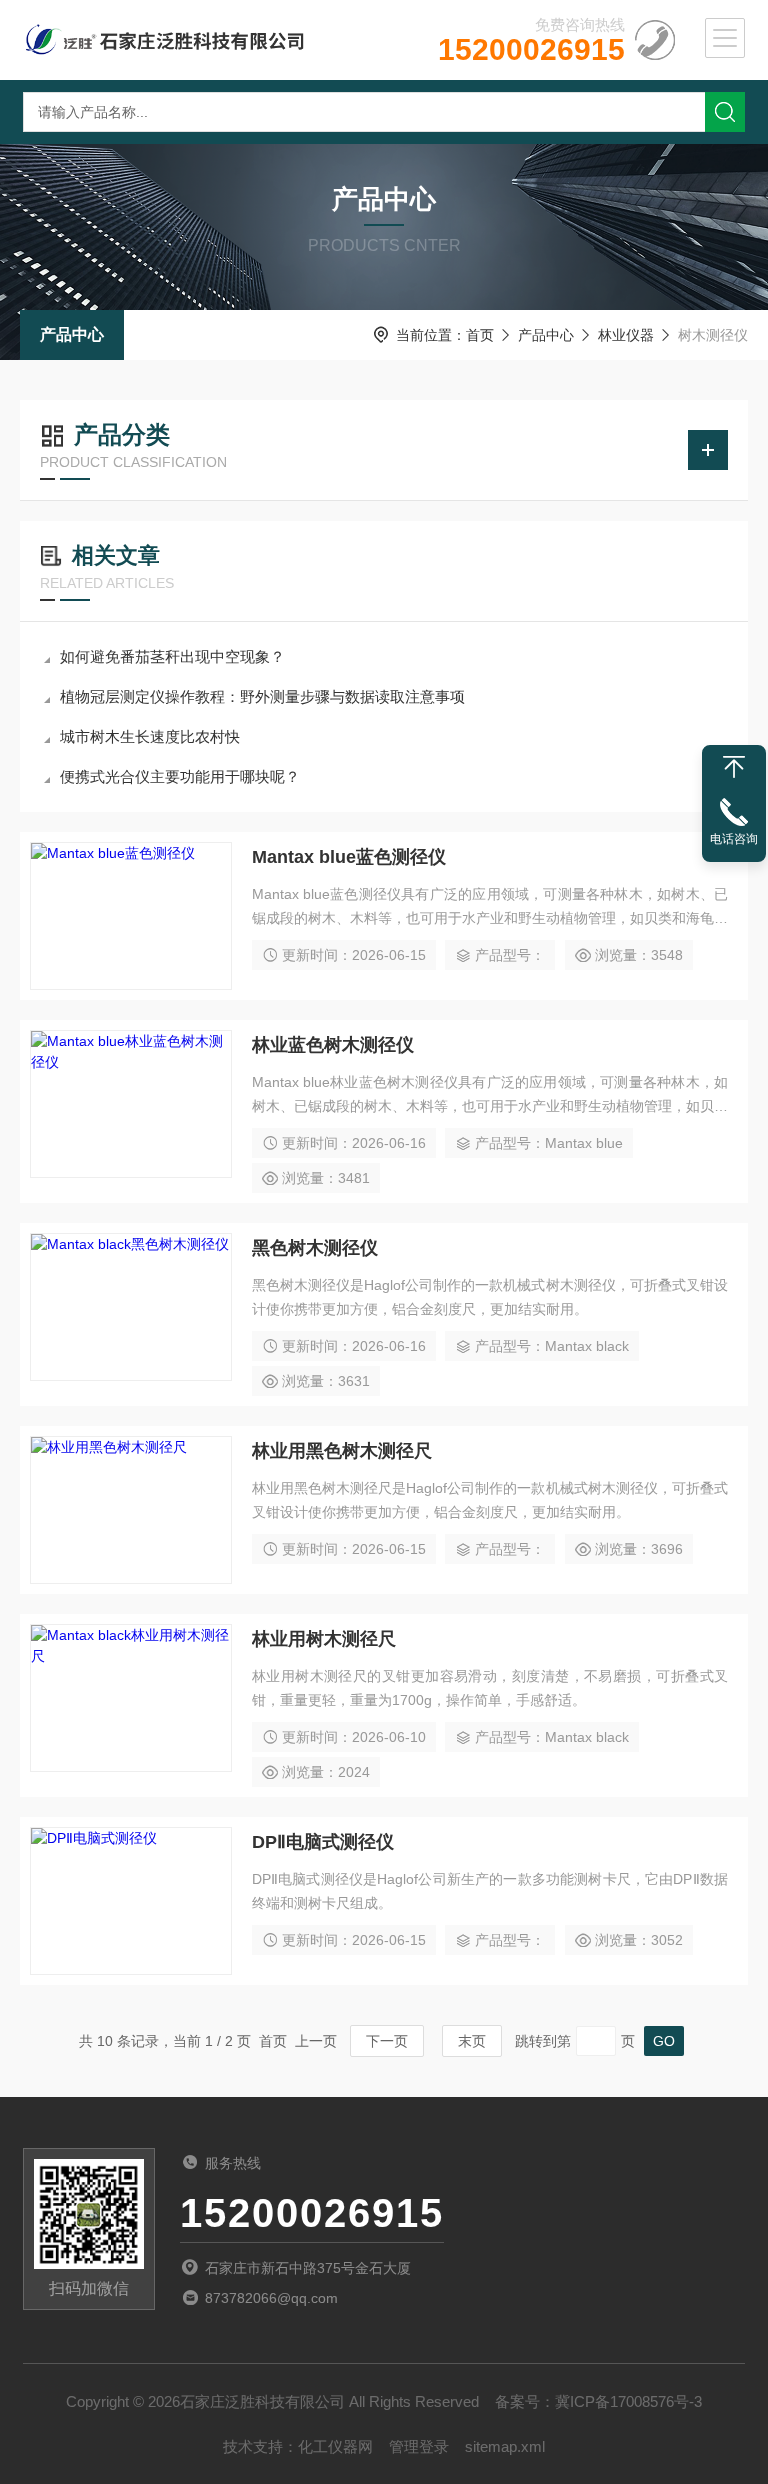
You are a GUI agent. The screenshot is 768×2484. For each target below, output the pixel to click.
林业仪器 (626, 335)
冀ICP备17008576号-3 (628, 2401)
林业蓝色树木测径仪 (333, 1045)
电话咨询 (734, 839)
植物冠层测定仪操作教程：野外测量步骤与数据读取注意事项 (262, 696)
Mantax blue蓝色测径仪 (349, 857)
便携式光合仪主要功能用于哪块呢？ (180, 776)
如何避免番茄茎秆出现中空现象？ (172, 656)
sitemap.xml (505, 2446)
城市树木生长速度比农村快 (150, 736)
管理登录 (419, 2446)
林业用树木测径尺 (324, 1639)
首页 (480, 335)
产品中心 (72, 334)
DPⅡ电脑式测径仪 (323, 1842)
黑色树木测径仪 (315, 1248)
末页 (472, 2041)
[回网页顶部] (734, 767)
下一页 (387, 2041)
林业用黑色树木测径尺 (342, 1451)
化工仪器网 (335, 2446)
